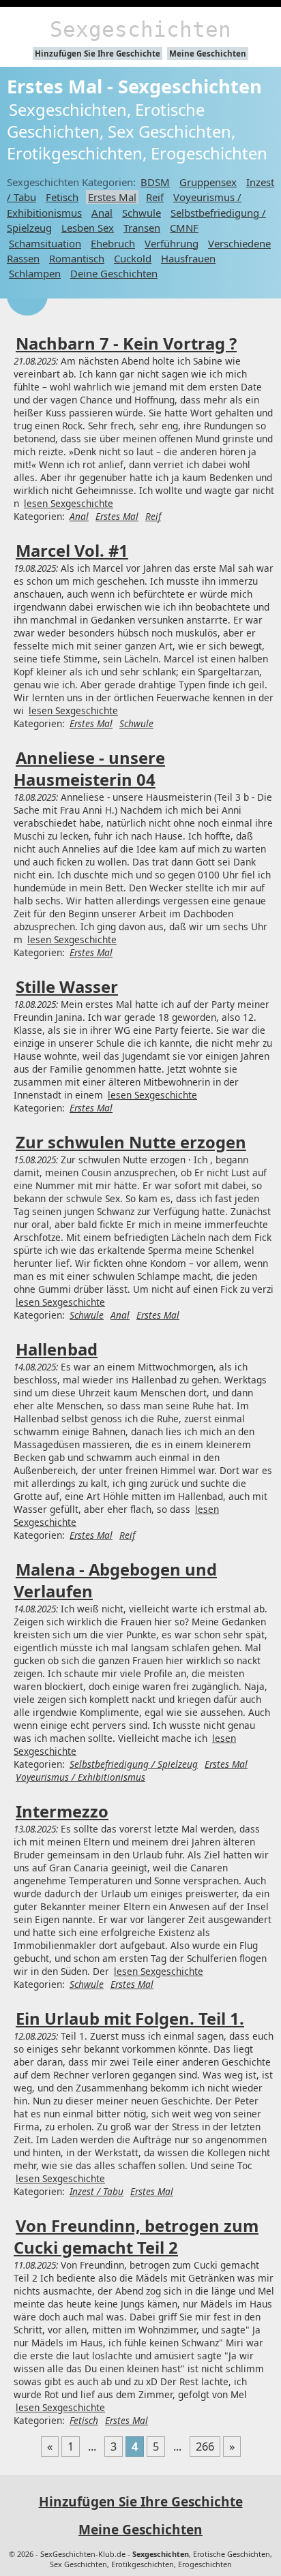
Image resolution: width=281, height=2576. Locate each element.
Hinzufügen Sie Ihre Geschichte (98, 53)
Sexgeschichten (140, 29)
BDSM (155, 182)
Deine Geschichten (114, 273)
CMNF (184, 228)
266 (205, 2447)
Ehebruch (113, 243)
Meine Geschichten (208, 53)
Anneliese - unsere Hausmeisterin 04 (89, 769)
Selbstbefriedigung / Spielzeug (134, 1764)
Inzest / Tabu (97, 2191)
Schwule (142, 213)
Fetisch (62, 197)
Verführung (172, 243)
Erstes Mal (112, 197)
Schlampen (35, 273)
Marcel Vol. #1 (72, 551)
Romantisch (77, 258)
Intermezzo (62, 1811)
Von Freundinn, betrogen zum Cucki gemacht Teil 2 (136, 2237)
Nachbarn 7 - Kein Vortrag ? (126, 343)
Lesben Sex (88, 228)
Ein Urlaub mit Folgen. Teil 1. (130, 2019)
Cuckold (133, 258)
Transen (142, 228)
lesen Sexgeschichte (69, 503)
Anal (102, 213)
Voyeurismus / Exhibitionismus (80, 1777)
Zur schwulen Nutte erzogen (131, 1142)
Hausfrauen (188, 258)
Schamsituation (45, 243)
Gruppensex (208, 182)
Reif (155, 197)
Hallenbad (57, 1349)
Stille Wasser (67, 987)
